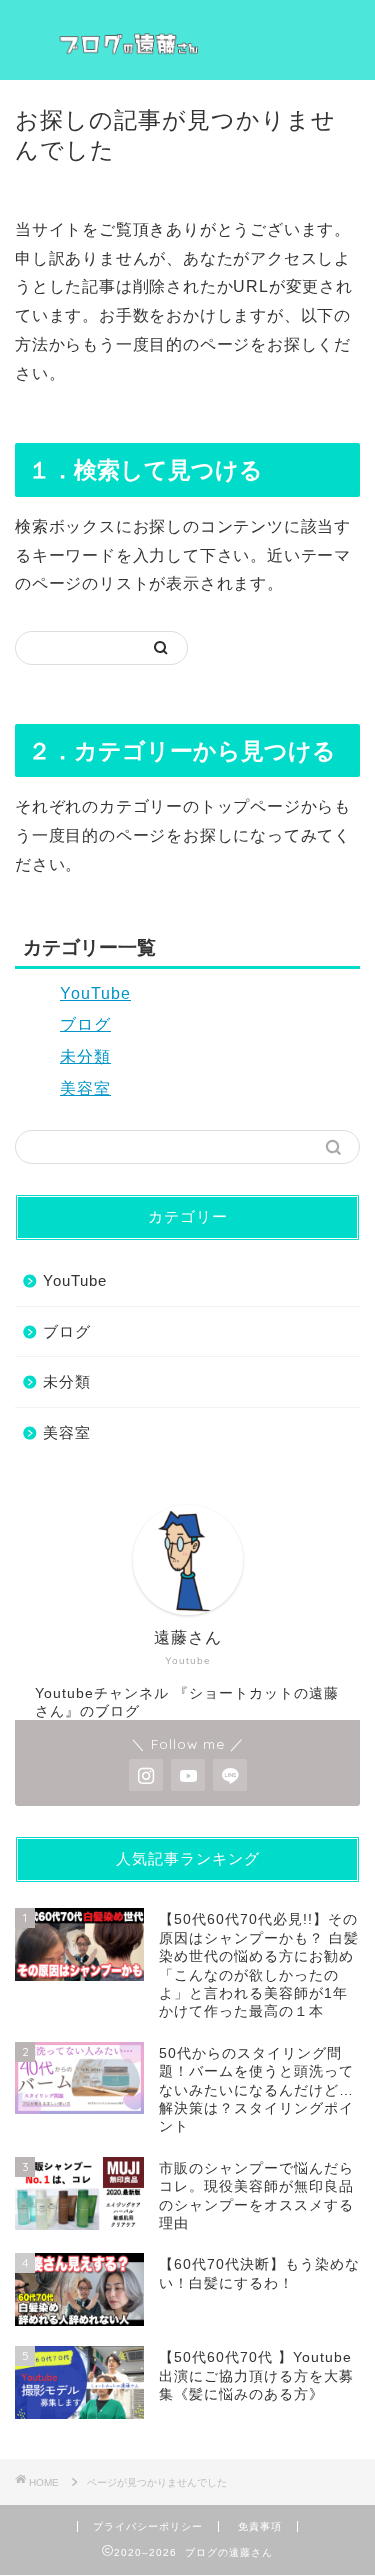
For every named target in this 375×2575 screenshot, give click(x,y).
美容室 (85, 1088)
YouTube (95, 993)
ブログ (85, 1024)
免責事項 (260, 2526)
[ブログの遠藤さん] (187, 40)
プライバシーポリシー (148, 2526)
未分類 (85, 1056)
